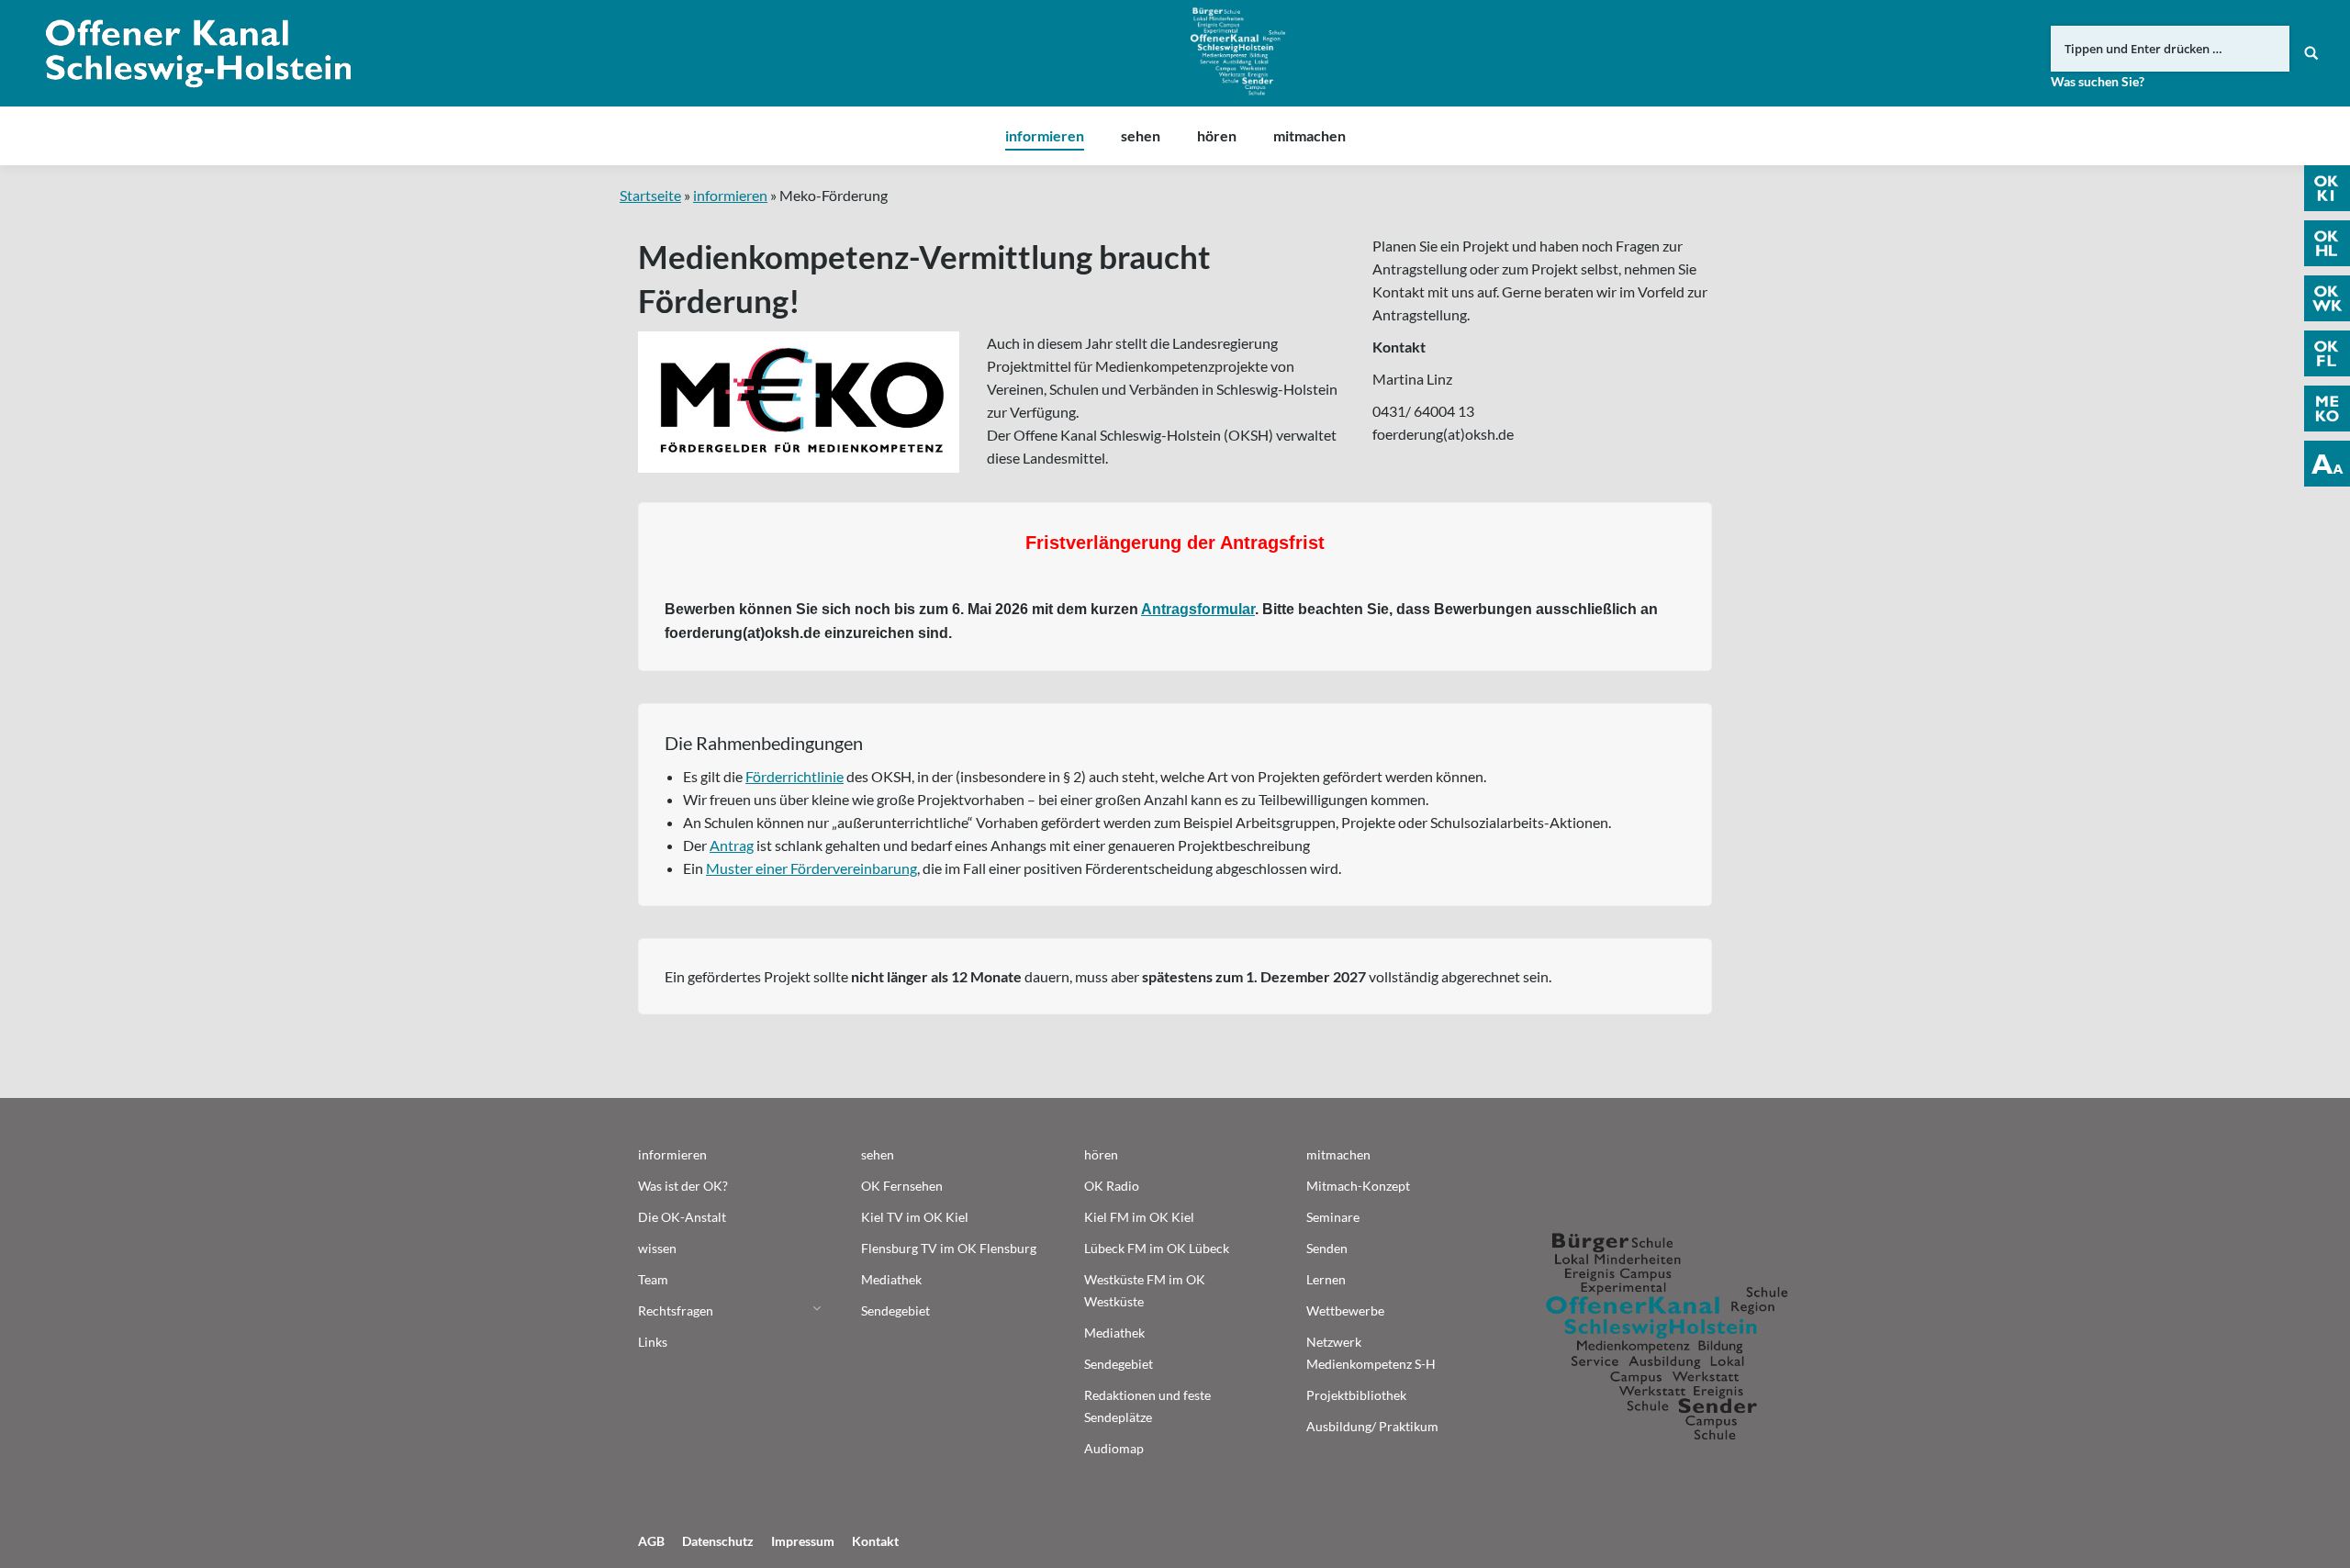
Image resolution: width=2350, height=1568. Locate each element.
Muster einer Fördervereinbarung (811, 868)
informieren (730, 195)
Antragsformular (1198, 609)
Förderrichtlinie (795, 776)
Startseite (650, 195)
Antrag (732, 845)
